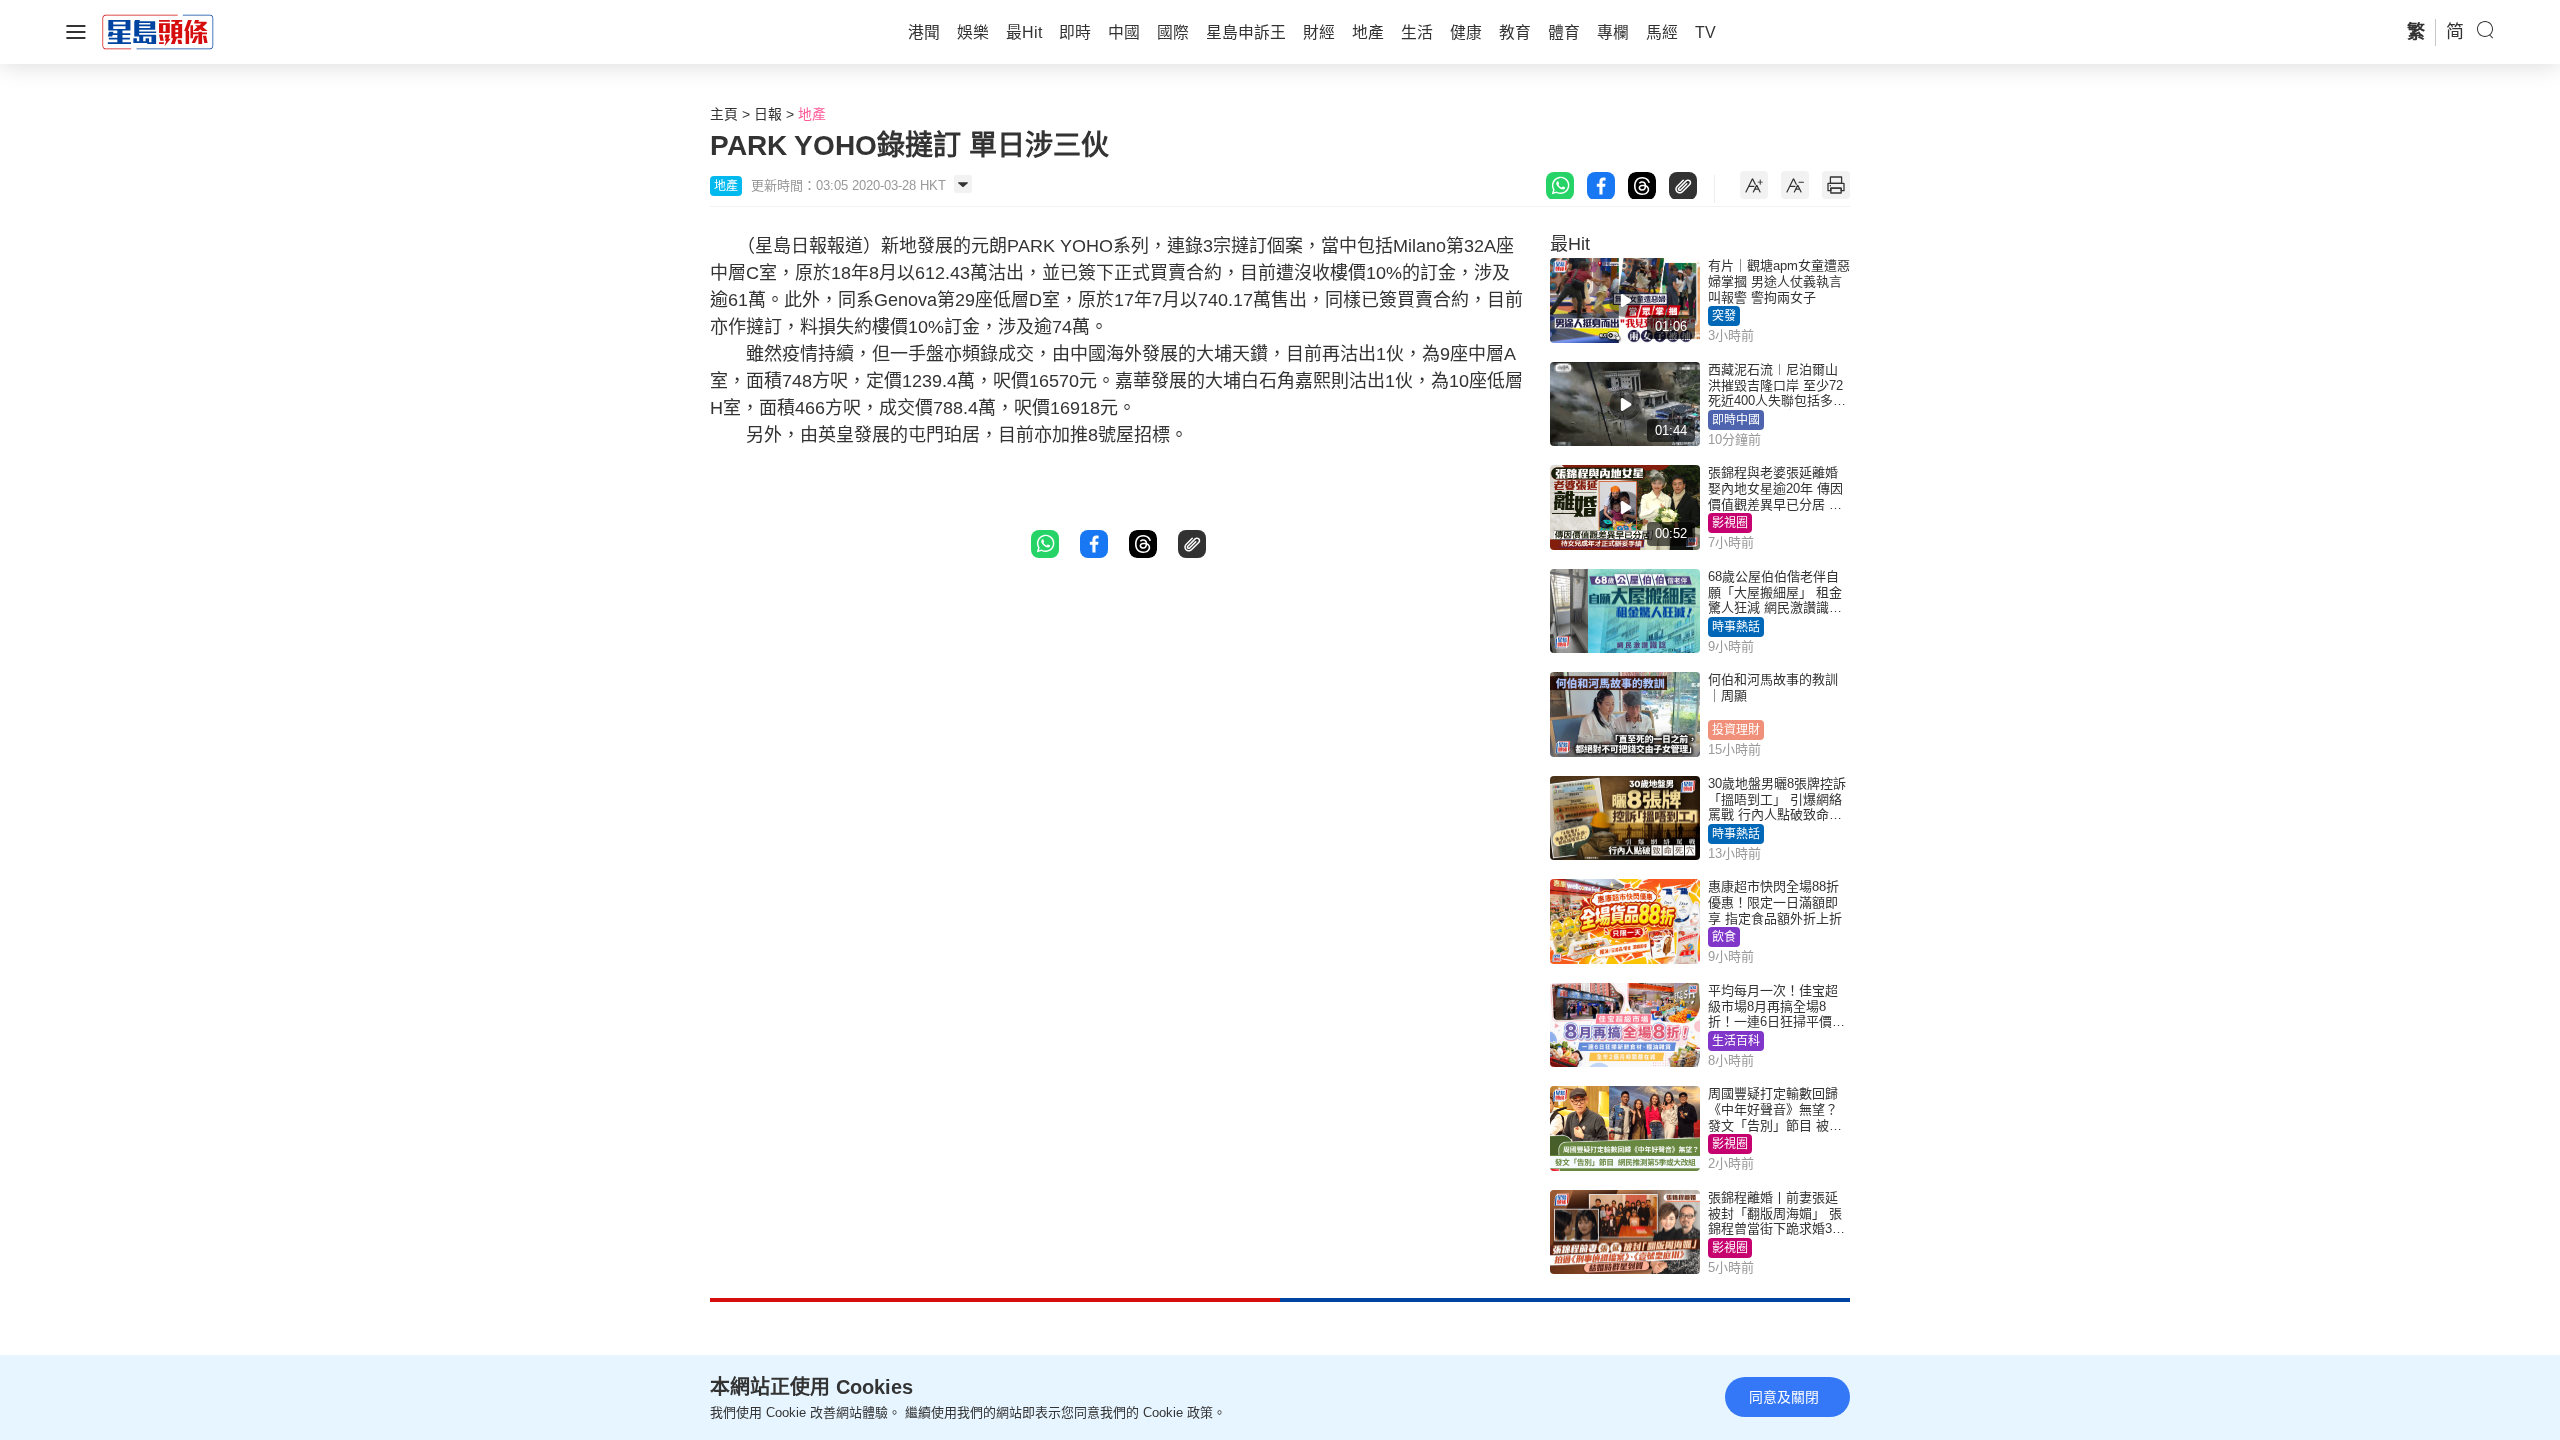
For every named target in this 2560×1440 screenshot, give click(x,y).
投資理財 (1736, 730)
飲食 (1724, 937)
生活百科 (1736, 1041)
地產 (812, 114)
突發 (1724, 316)
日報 (768, 114)
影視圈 (1730, 523)
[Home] (158, 31)
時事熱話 (1736, 627)
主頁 (724, 114)
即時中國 (1736, 420)
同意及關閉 (1784, 1397)
